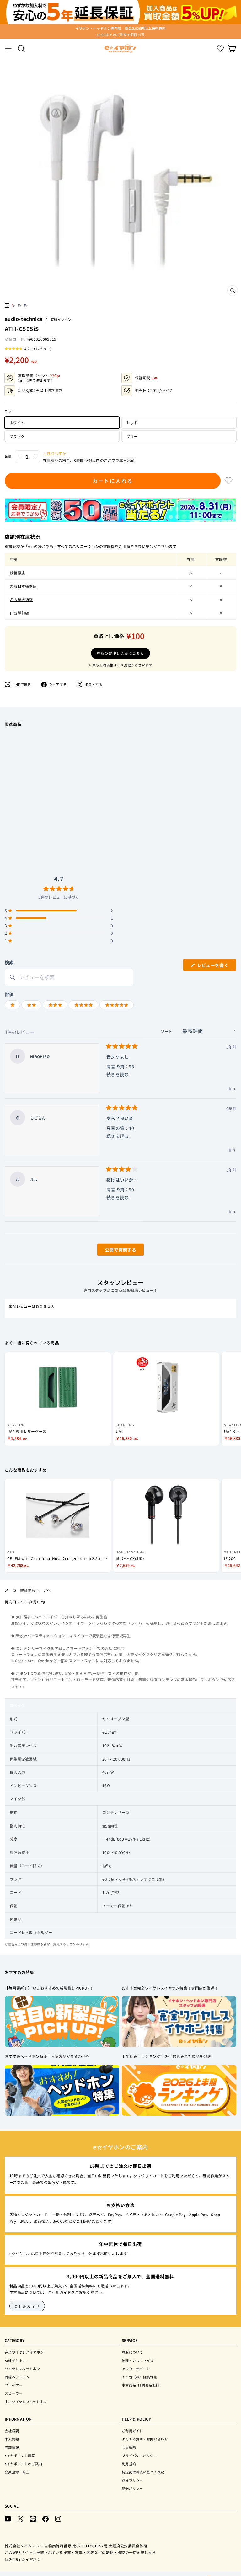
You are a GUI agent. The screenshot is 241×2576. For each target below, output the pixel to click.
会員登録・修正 (17, 2472)
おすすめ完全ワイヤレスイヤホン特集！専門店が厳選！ (170, 1988)
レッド (132, 422)
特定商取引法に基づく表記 (143, 2472)
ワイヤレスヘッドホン (22, 2369)
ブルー (132, 436)
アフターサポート (136, 2369)
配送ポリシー (132, 2488)
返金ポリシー (132, 2480)
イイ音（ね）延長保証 (139, 2377)
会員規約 (129, 2447)
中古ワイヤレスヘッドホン (26, 2402)
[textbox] (69, 977)
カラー (10, 411)
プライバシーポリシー (139, 2456)
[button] (28, 349)
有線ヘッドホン (17, 2377)
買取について (132, 2352)
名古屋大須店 (21, 599)
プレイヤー (14, 2385)
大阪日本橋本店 (23, 586)
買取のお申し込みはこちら (120, 653)
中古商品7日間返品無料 (140, 2385)
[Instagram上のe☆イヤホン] (58, 2518)
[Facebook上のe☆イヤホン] (46, 2518)
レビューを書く (215, 967)
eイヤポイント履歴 (20, 2456)
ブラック (17, 436)
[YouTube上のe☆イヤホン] (8, 2518)
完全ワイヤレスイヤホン (24, 2352)
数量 (8, 457)
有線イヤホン (61, 319)
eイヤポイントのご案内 (23, 2464)
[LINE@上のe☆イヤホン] (33, 2518)
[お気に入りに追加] (228, 481)
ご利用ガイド (27, 2306)
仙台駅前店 (19, 613)
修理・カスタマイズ (138, 2360)
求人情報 (12, 2439)
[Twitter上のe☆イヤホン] (20, 2518)
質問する (113, 1251)
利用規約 (129, 2464)
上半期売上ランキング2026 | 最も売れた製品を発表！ (168, 2056)
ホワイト (17, 422)
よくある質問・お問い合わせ (145, 2439)
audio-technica (24, 319)
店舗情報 (12, 2447)
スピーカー (14, 2393)
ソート (167, 1031)
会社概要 (12, 2431)
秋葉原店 (17, 573)
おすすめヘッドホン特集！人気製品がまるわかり (47, 2056)
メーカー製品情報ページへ (28, 1590)
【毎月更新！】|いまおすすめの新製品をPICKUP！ (49, 1988)
